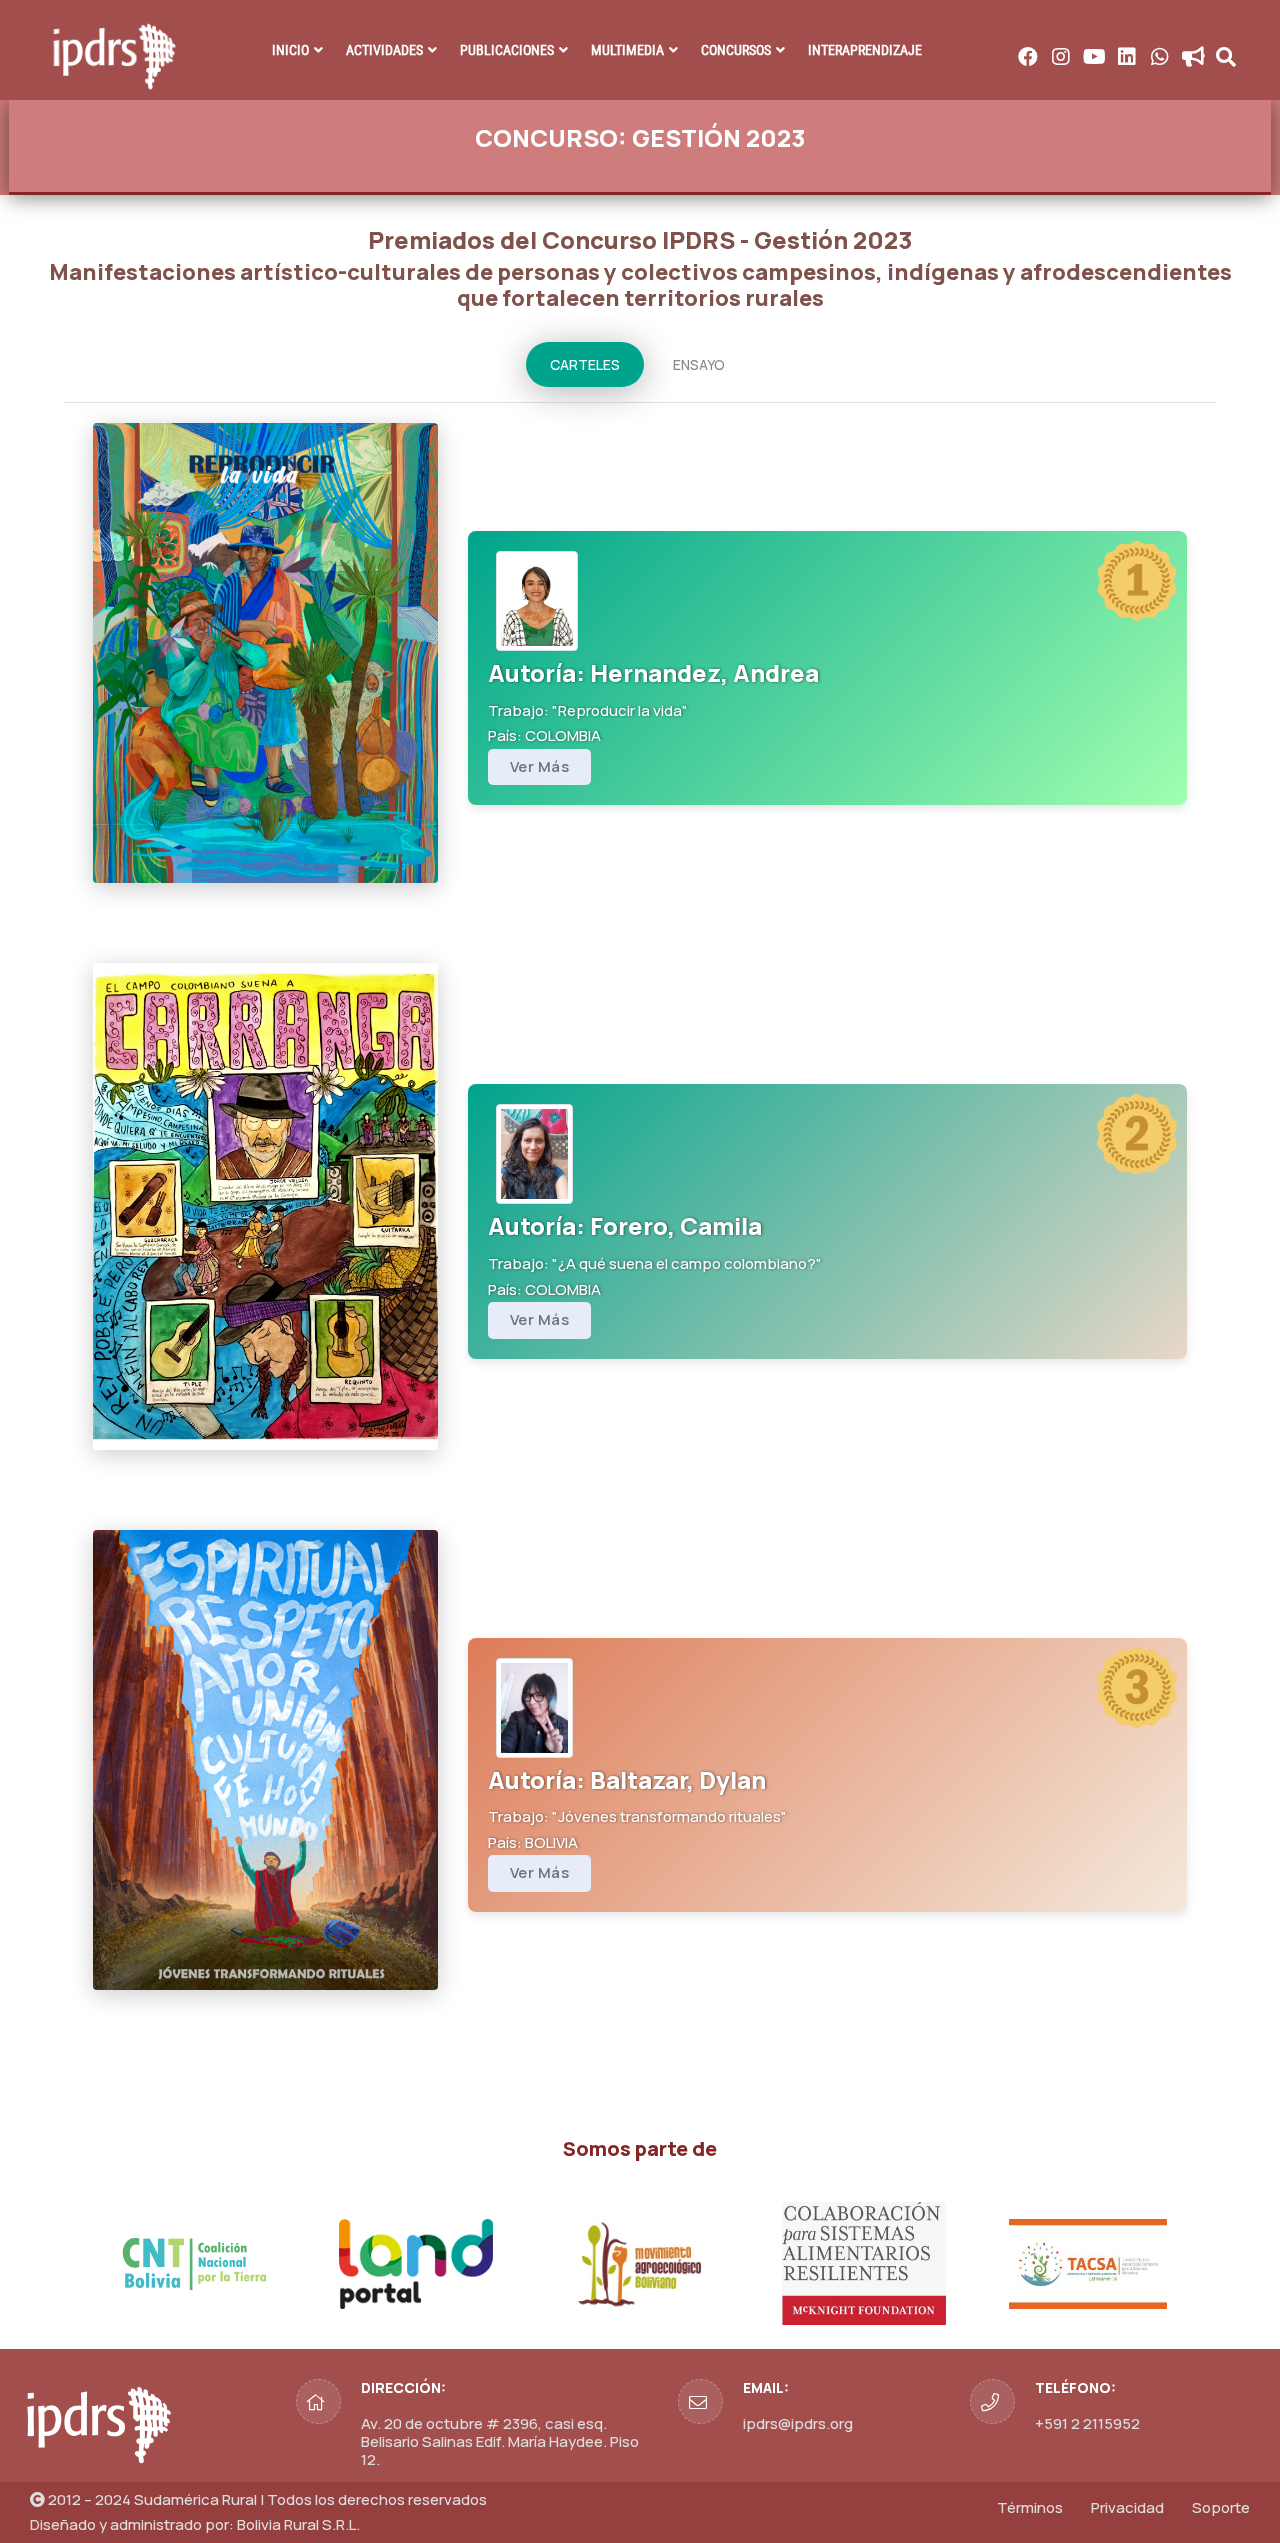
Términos (1030, 2507)
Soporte (1221, 2507)
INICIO (290, 50)
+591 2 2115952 (1087, 2423)
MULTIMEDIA (627, 50)
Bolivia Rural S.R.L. (298, 2524)
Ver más (540, 766)
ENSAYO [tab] (699, 364)
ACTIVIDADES (384, 50)
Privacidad (1127, 2507)
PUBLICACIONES (507, 50)
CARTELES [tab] (585, 364)
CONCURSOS (736, 50)
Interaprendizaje (865, 50)
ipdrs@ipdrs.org (798, 2423)
